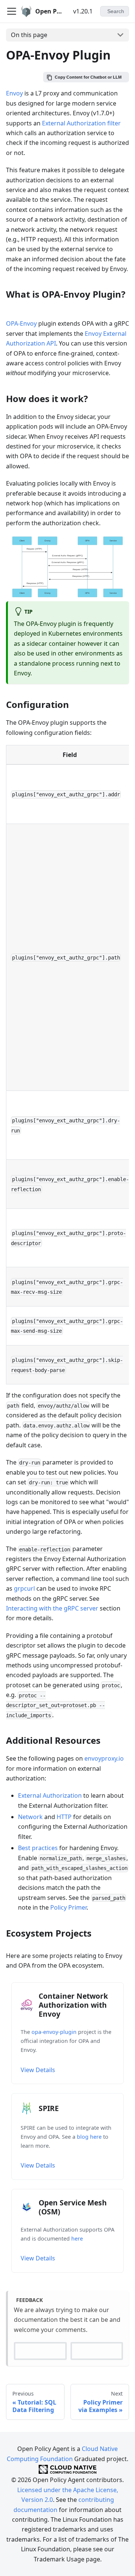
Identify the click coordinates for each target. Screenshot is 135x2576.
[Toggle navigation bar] (12, 11)
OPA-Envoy (21, 323)
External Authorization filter (81, 123)
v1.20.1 (83, 11)
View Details (38, 2070)
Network (30, 1817)
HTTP (64, 1817)
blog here (89, 2137)
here (77, 2239)
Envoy (14, 93)
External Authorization (50, 1795)
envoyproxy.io (104, 1758)
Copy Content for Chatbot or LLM (88, 77)
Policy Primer (68, 1907)
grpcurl (24, 1588)
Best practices (38, 1848)
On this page (29, 35)
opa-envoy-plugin (54, 2032)
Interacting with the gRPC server (52, 1608)
